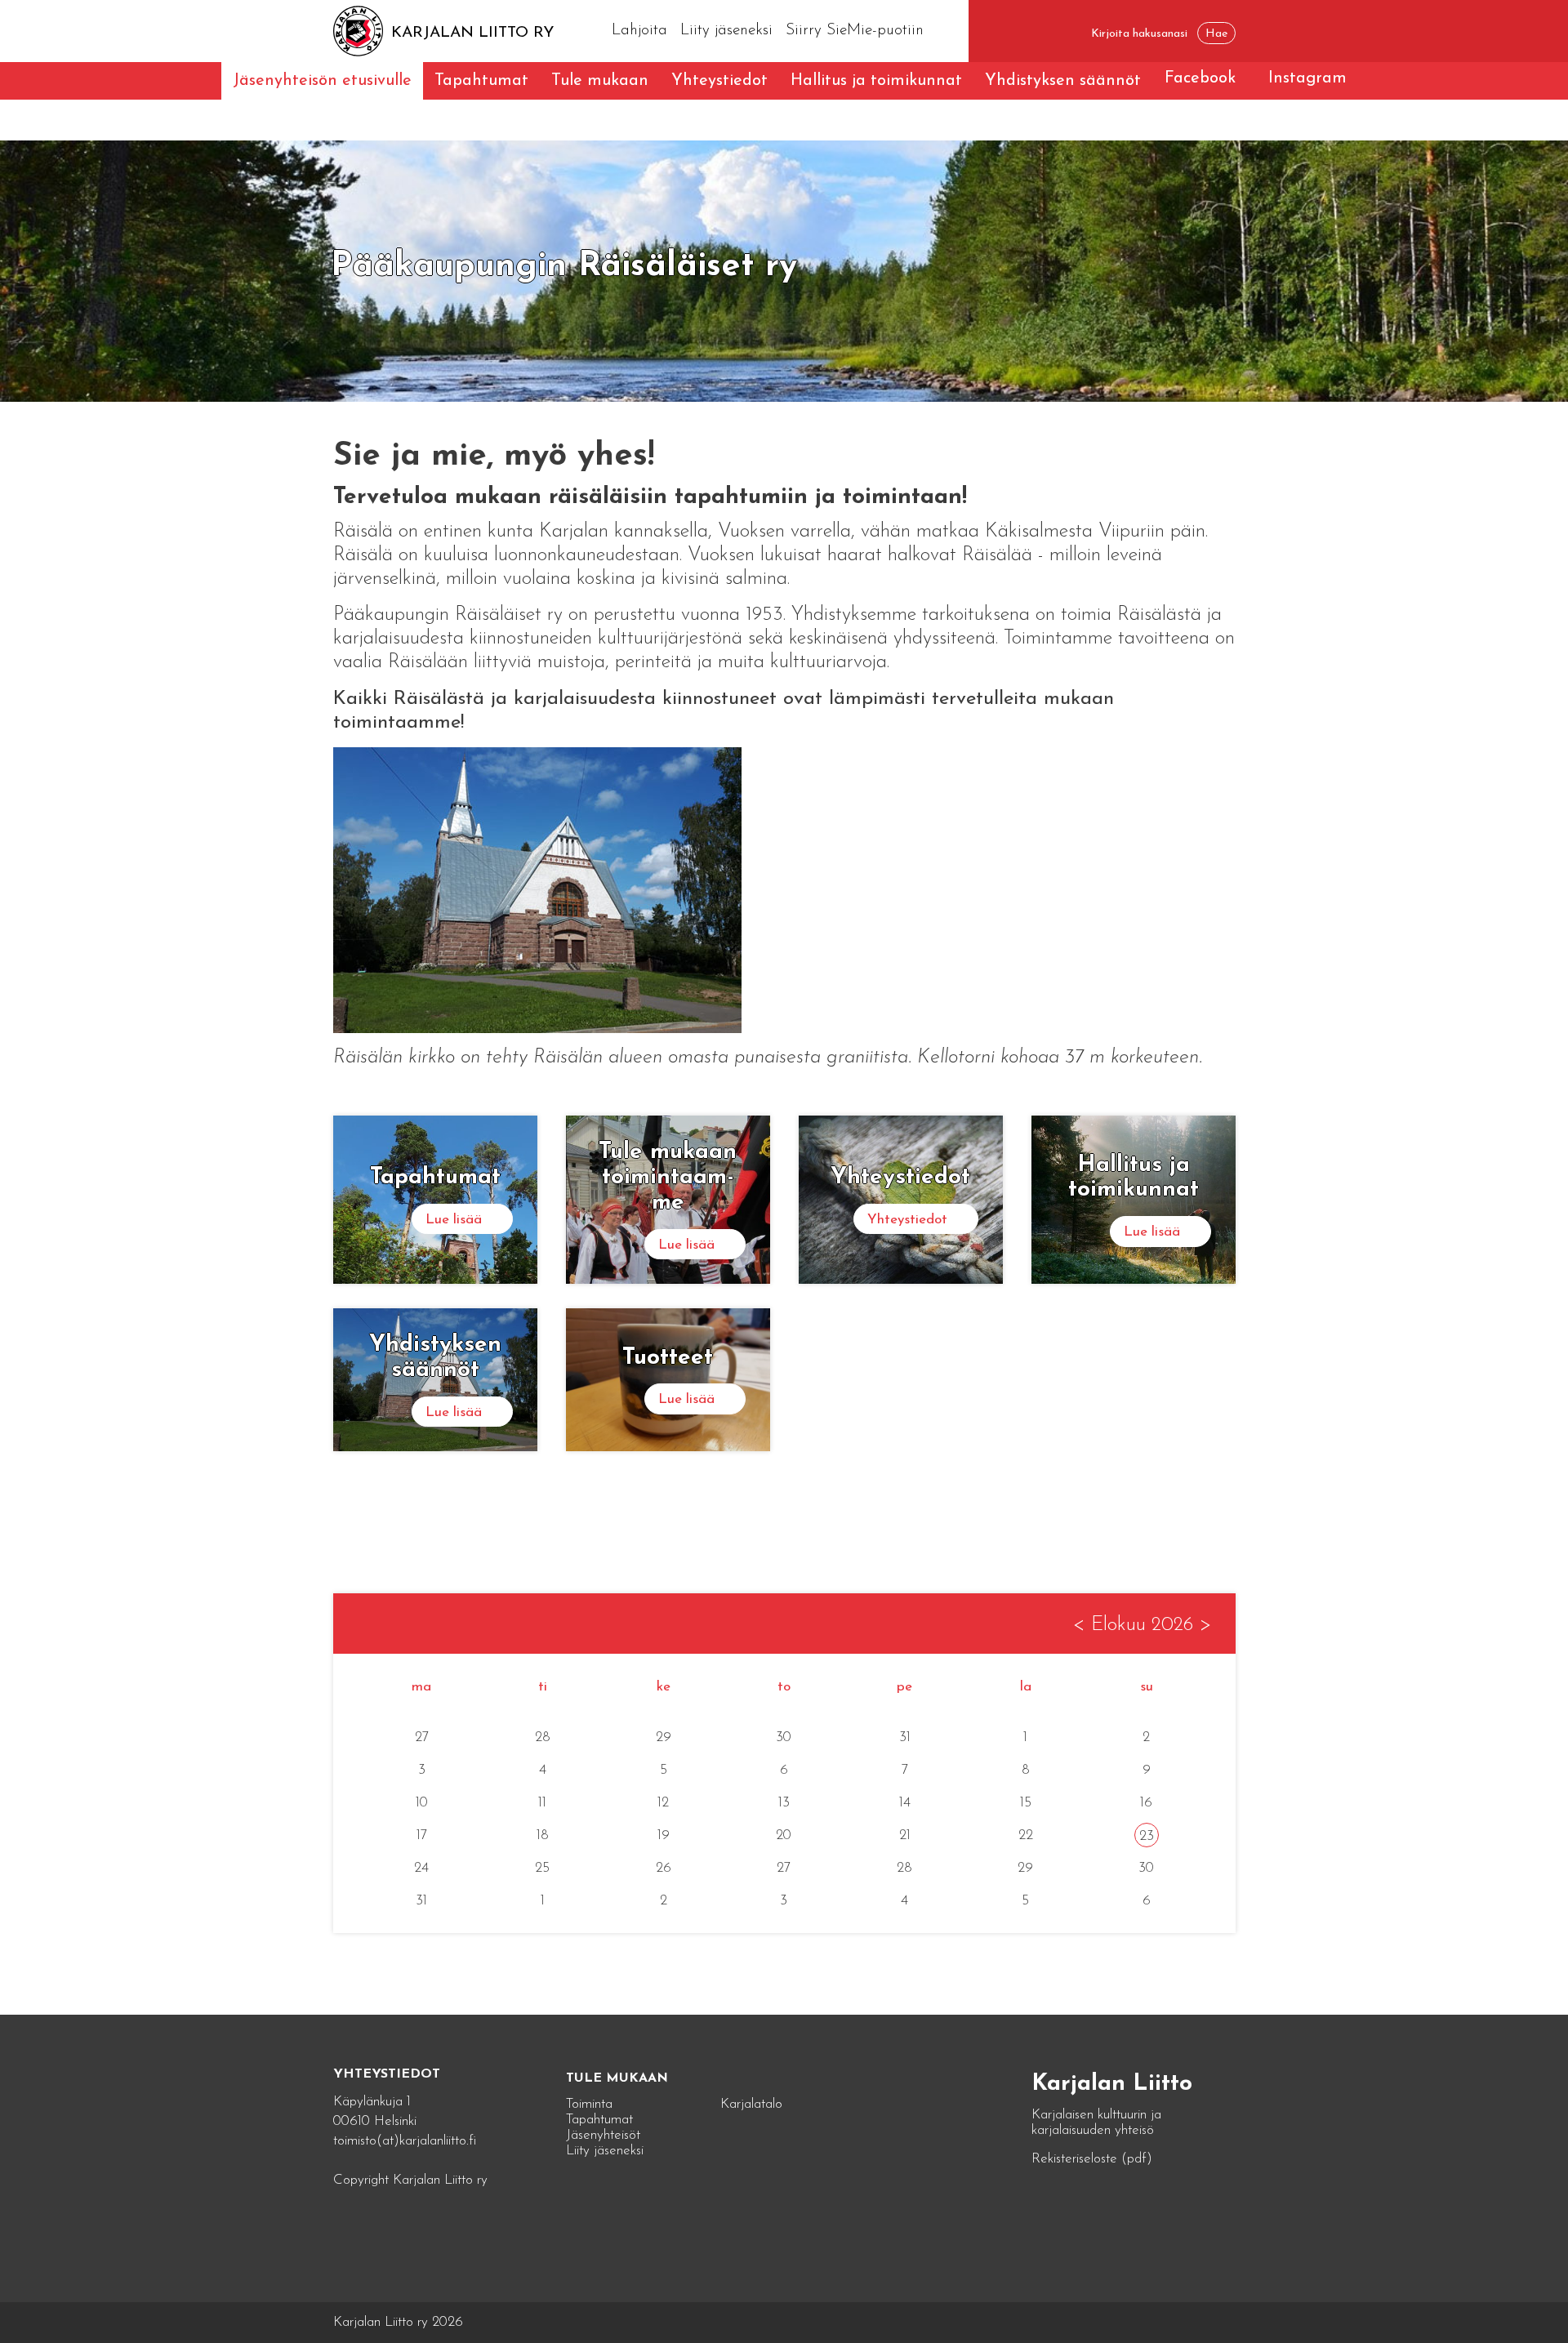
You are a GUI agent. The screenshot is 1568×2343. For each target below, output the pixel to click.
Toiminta (589, 2104)
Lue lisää (454, 1220)
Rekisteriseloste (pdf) (1092, 2159)
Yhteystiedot (719, 81)
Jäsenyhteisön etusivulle (322, 81)
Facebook (1200, 78)
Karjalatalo (751, 2104)
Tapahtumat (481, 81)
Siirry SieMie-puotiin (855, 31)
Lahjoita (639, 31)
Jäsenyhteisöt (603, 2135)
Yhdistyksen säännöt (1063, 81)
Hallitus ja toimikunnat (876, 81)
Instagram (1307, 78)
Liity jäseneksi (726, 31)
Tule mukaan (600, 81)
